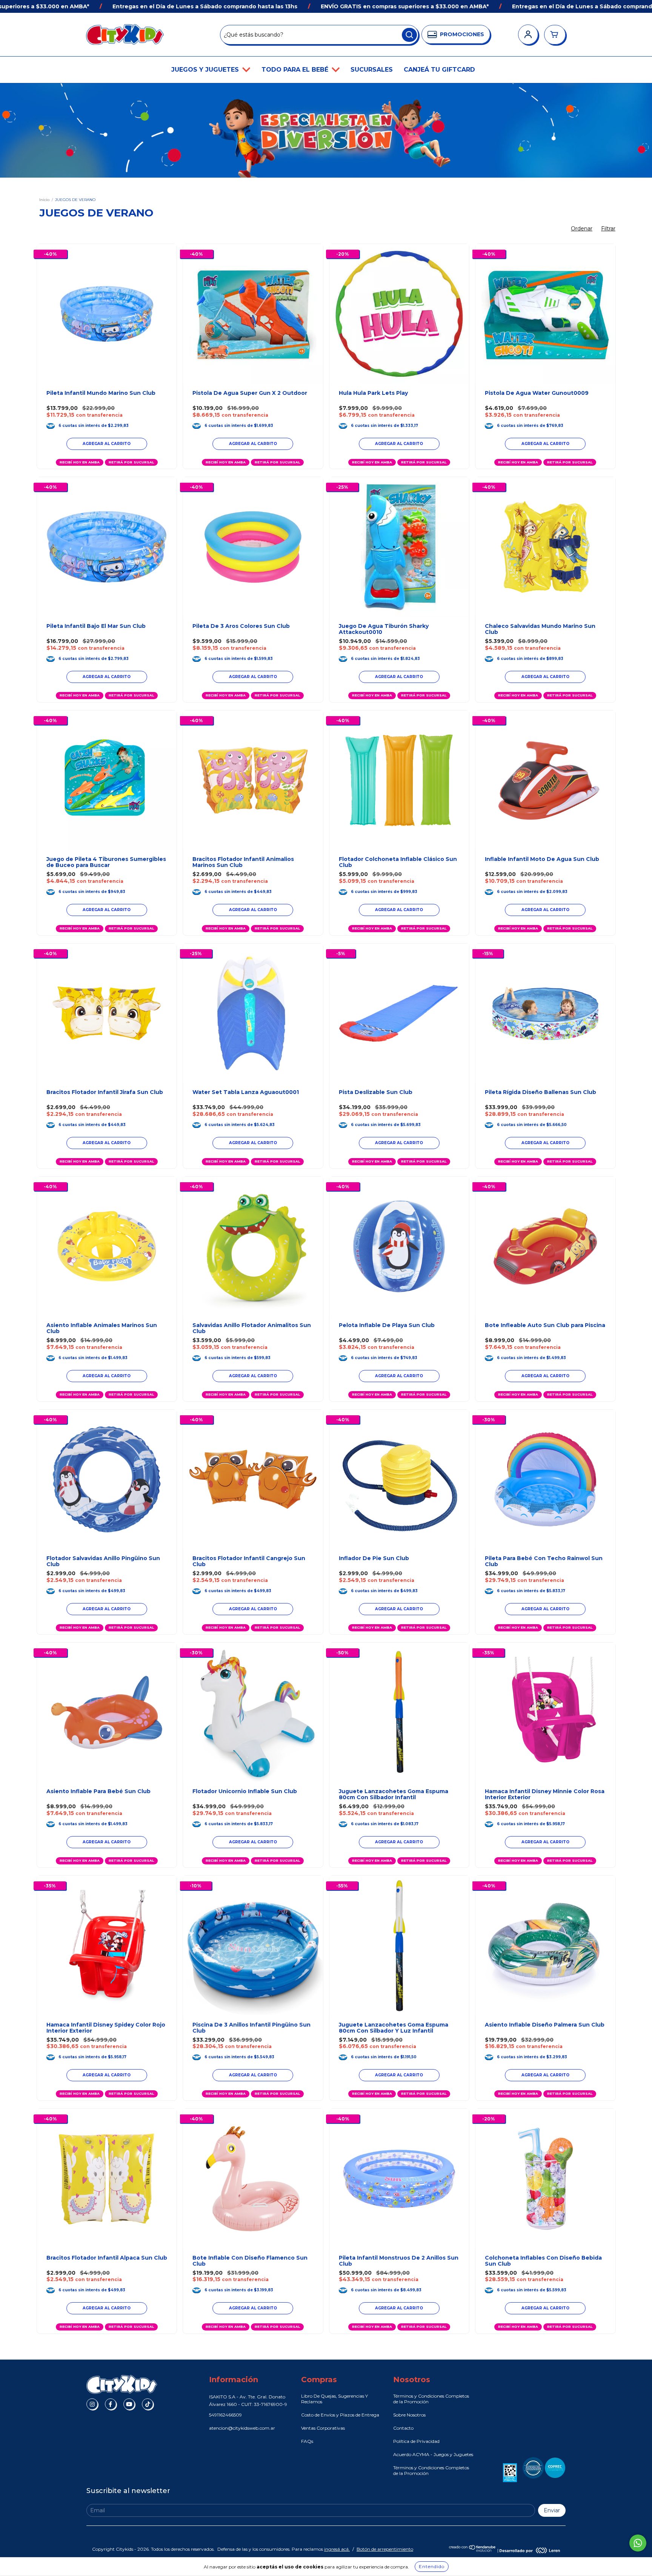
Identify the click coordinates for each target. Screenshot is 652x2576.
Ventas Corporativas (323, 2428)
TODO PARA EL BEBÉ (296, 70)
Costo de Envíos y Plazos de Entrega (340, 2415)
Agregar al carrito (399, 444)
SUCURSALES (372, 70)
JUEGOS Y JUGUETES (206, 70)
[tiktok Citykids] (148, 2404)
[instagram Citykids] (92, 2404)
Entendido (432, 2566)
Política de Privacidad (416, 2441)
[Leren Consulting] (530, 2550)
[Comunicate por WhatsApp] (638, 2543)
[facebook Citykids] (111, 2404)
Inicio (44, 200)
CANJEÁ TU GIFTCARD (439, 70)
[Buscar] (409, 35)
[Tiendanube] (473, 2550)
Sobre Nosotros (409, 2415)
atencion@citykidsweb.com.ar (242, 2428)
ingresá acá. (337, 2549)
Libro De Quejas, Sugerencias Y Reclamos (334, 2399)
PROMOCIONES (462, 34)
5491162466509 (225, 2415)
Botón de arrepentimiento (385, 2549)
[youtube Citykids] (129, 2404)
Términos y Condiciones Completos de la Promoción (431, 2399)
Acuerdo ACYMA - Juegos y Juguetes (433, 2454)
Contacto (403, 2428)
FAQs (307, 2441)
